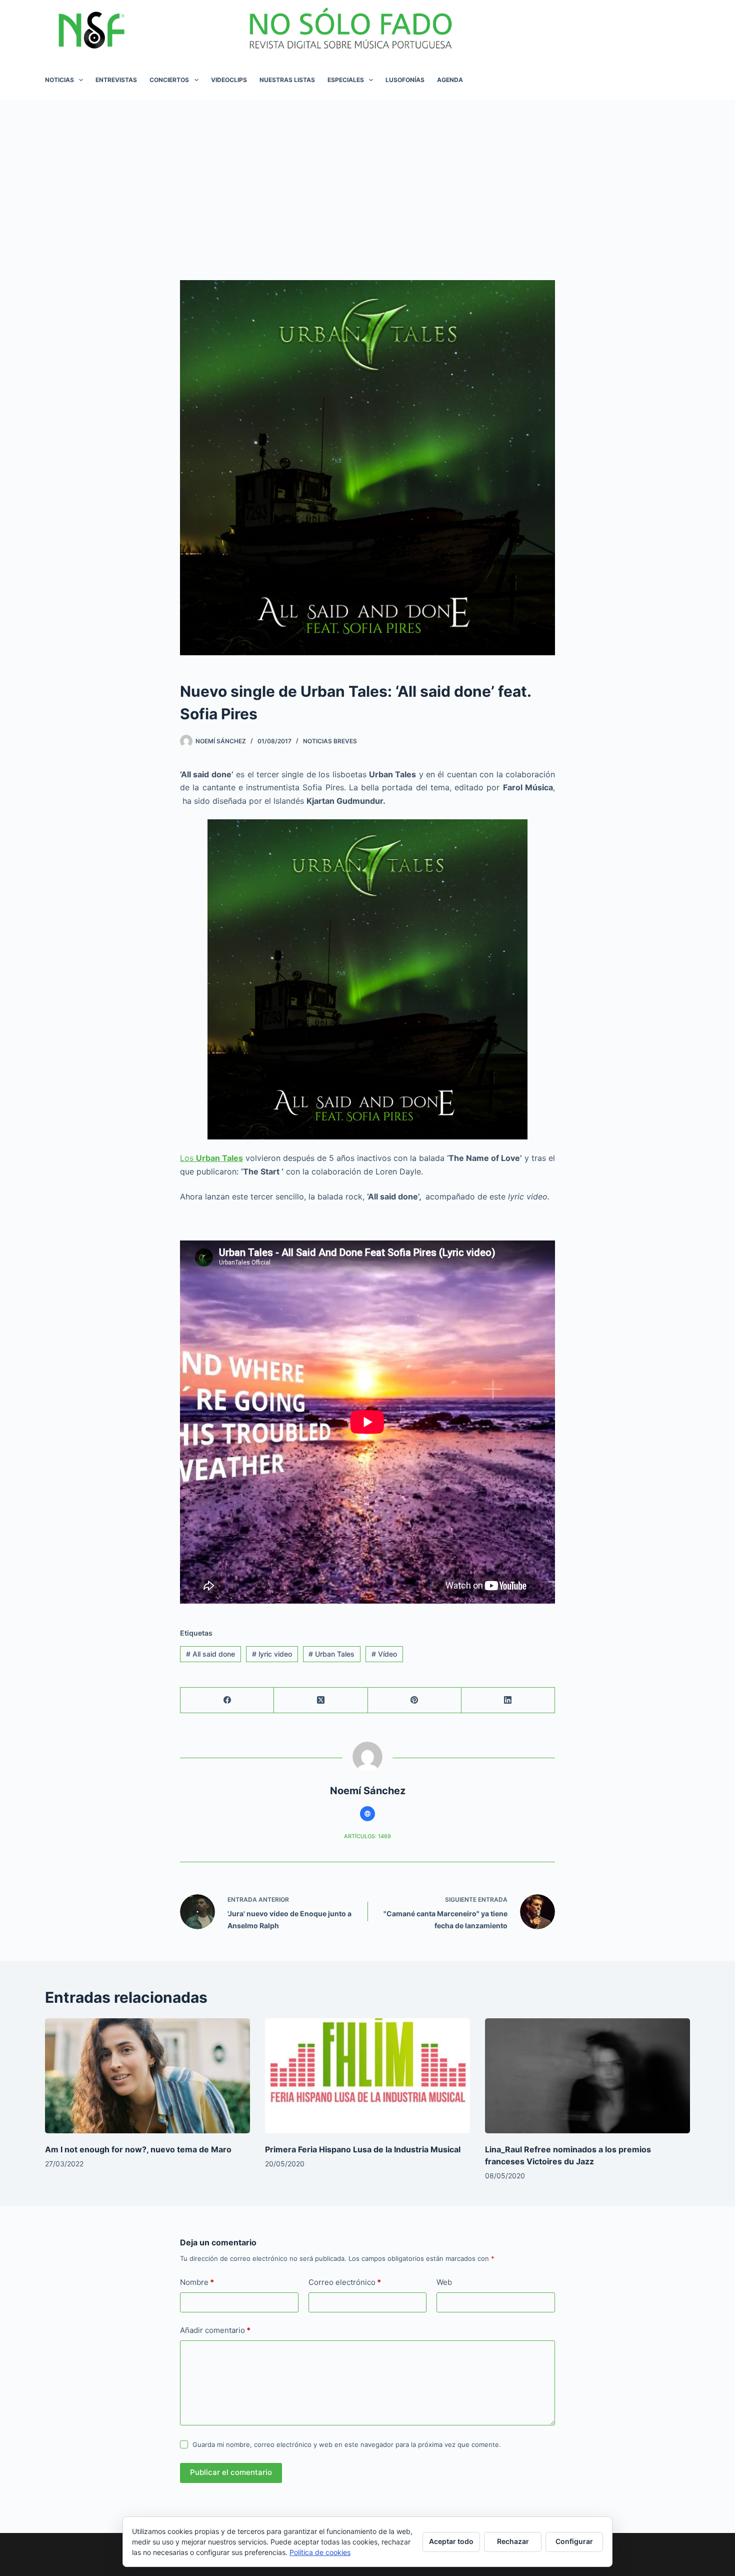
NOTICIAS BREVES (330, 741)
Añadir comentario (215, 2330)
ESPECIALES (346, 80)
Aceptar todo (451, 2541)
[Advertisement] (367, 175)
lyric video (272, 1654)
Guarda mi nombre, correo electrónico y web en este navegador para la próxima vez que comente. (347, 2444)
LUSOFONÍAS (405, 80)
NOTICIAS (59, 80)
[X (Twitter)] (321, 1700)
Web (444, 2282)
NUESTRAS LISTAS (287, 80)
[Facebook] (227, 1700)
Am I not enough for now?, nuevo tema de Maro (138, 2149)
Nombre (197, 2282)
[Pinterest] (415, 1700)
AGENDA (450, 80)
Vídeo (384, 1654)
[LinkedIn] (508, 1700)
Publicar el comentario (231, 2472)
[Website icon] (367, 1814)
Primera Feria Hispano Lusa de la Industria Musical (363, 2149)
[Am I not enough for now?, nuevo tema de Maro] (147, 2076)
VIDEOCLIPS (229, 80)
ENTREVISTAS (116, 80)
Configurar (574, 2541)
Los (211, 1158)
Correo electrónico (345, 2282)
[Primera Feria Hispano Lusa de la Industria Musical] (367, 2076)
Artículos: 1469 (367, 1836)
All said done (210, 1654)
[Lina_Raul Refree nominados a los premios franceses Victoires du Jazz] (587, 2076)
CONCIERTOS (169, 80)
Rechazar (513, 2541)
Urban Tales (331, 1654)
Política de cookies (320, 2552)
